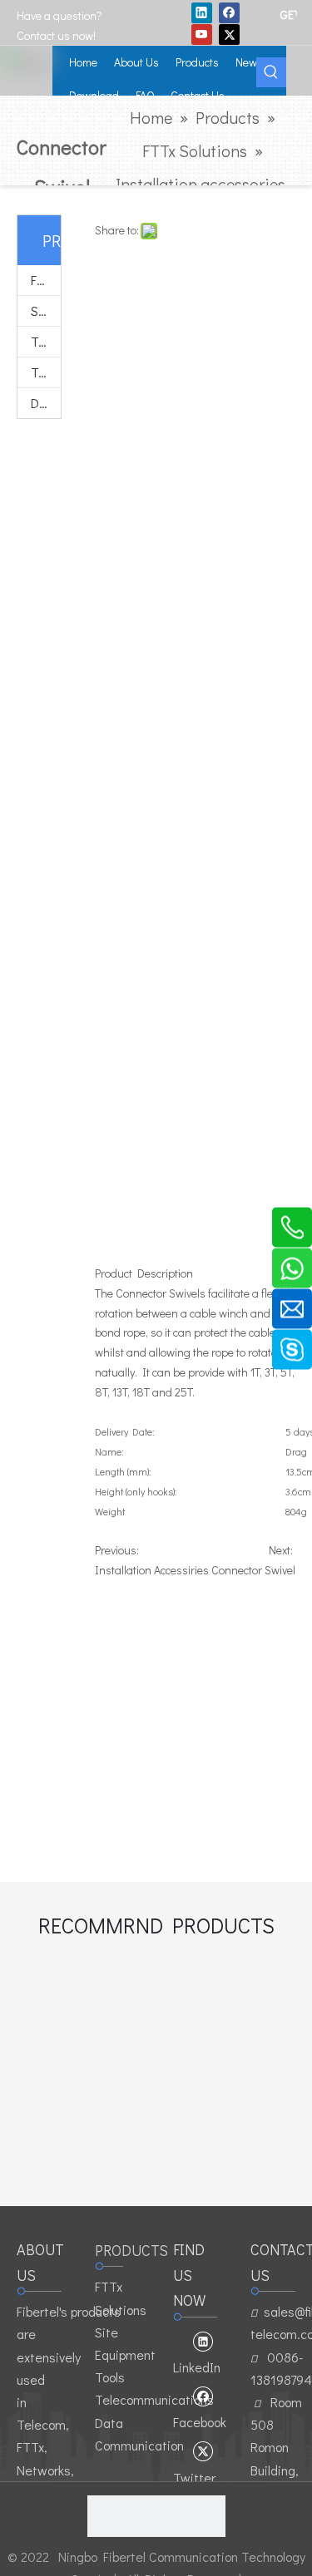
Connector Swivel (253, 1570)
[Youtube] (202, 34)
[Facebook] (229, 12)
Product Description (144, 1273)
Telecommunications (46, 372)
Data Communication (46, 403)
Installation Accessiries (152, 1570)
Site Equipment (46, 310)
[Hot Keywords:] (271, 72)
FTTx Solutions (46, 280)
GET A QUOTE (288, 14)
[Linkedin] (202, 12)
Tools (46, 341)
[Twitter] (229, 34)
